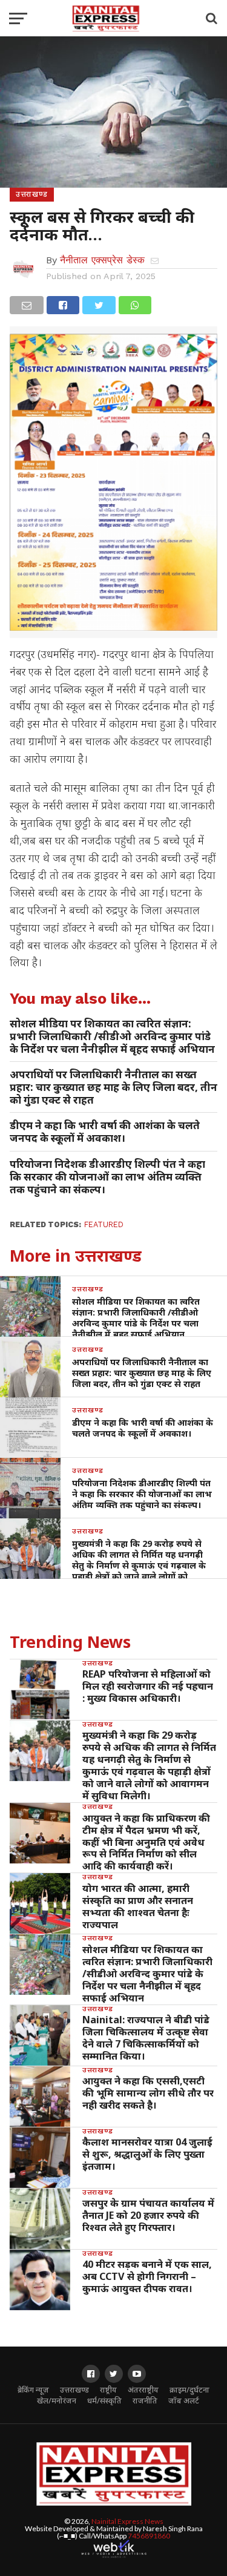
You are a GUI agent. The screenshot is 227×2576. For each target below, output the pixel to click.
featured (104, 1224)
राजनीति (145, 2401)
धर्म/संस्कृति (104, 2401)
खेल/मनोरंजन (57, 2401)
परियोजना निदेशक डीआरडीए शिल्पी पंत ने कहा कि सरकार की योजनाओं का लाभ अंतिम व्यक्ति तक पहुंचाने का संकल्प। (107, 1177)
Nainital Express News (127, 2521)
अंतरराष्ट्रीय (143, 2390)
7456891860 (149, 2536)
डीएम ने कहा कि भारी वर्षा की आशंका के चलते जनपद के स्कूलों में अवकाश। (105, 1132)
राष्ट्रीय (108, 2390)
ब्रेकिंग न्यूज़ (33, 2390)
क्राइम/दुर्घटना (189, 2390)
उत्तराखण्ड (74, 2390)
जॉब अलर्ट (184, 2401)
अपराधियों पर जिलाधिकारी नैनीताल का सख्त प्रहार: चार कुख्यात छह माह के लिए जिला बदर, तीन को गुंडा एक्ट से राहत (113, 1087)
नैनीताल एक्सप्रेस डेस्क (102, 260)
